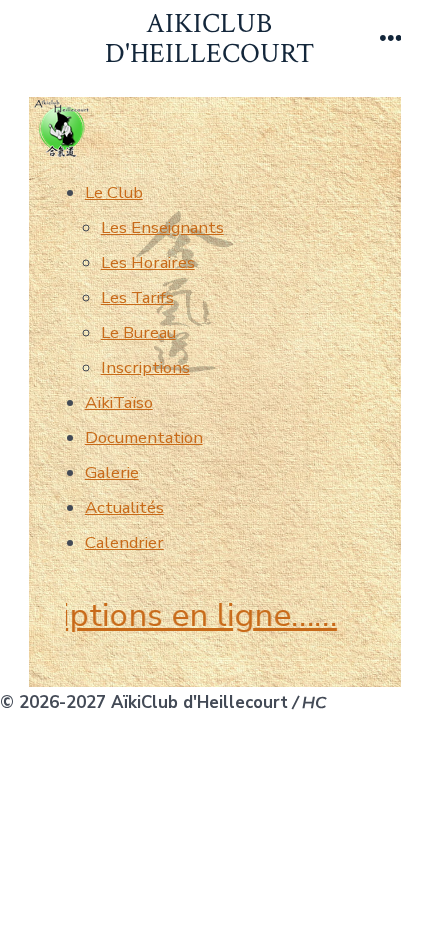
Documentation (144, 437)
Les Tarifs (137, 297)
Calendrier (124, 542)
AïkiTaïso (119, 402)
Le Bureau (138, 332)
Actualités (124, 507)
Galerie (112, 472)
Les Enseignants (162, 227)
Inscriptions (145, 367)
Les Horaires (148, 262)
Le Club (114, 192)
